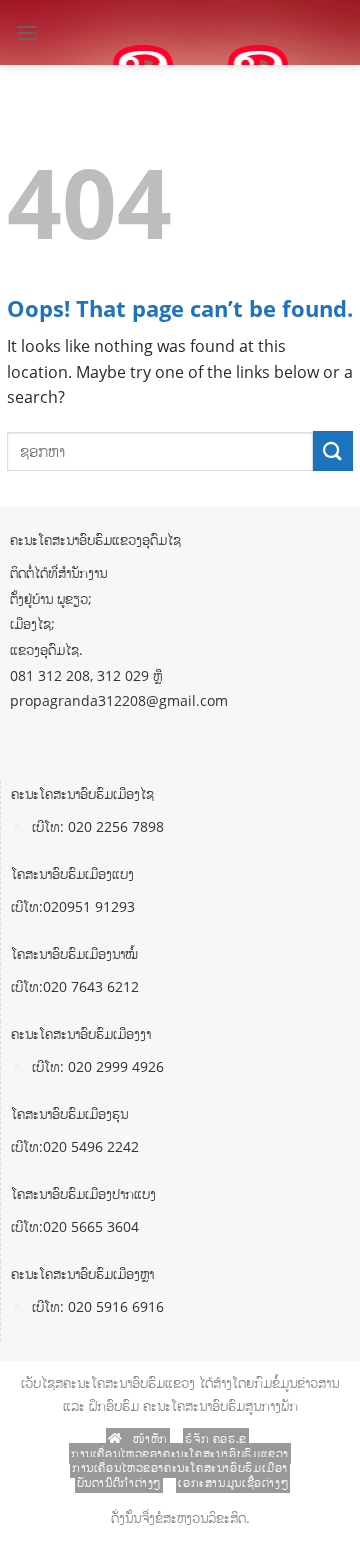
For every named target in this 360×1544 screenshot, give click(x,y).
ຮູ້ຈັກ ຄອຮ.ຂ (216, 1438)
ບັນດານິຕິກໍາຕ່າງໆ (119, 1482)
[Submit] (333, 450)
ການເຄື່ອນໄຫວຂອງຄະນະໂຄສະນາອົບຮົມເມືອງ (180, 1467)
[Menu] (27, 32)
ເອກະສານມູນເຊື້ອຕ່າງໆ (233, 1482)
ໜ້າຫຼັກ (149, 1438)
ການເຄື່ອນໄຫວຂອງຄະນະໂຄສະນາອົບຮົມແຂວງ (180, 1453)
